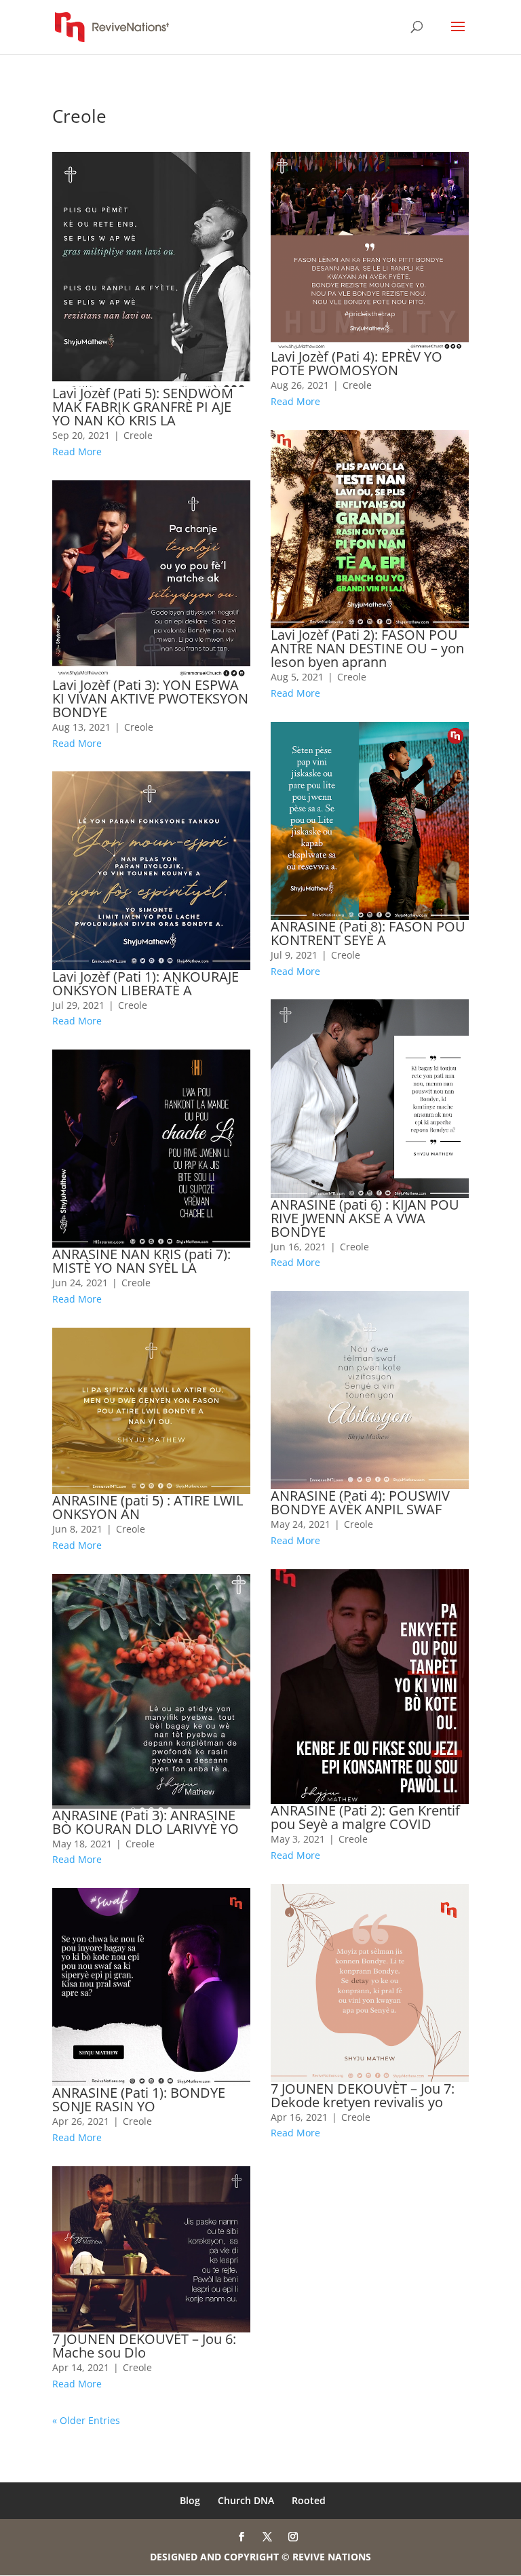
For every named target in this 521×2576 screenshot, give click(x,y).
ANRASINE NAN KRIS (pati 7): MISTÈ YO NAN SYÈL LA (141, 1261)
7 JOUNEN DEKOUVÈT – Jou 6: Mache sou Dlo (144, 2346)
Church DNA (246, 2500)
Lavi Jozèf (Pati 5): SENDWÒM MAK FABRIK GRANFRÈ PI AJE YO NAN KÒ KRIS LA (143, 407)
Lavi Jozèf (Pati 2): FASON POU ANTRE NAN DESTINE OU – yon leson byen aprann (367, 648)
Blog (190, 2500)
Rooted (309, 2500)
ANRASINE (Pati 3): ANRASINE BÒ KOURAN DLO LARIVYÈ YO (146, 1822)
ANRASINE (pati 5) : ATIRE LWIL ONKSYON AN (148, 1507)
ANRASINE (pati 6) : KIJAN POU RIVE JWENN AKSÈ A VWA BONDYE (365, 1218)
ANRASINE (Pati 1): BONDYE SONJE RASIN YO (139, 2099)
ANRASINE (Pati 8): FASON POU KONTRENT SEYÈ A (368, 933)
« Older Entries (86, 2420)
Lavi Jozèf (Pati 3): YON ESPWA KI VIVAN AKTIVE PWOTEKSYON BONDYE (150, 698)
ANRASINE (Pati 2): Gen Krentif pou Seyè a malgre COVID (365, 1817)
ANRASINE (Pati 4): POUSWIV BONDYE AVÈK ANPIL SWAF (360, 1502)
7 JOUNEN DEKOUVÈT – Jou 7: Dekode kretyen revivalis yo (363, 2095)
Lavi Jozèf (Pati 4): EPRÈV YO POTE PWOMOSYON (356, 363)
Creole (138, 435)
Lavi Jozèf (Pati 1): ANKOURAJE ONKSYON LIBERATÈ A (146, 983)
